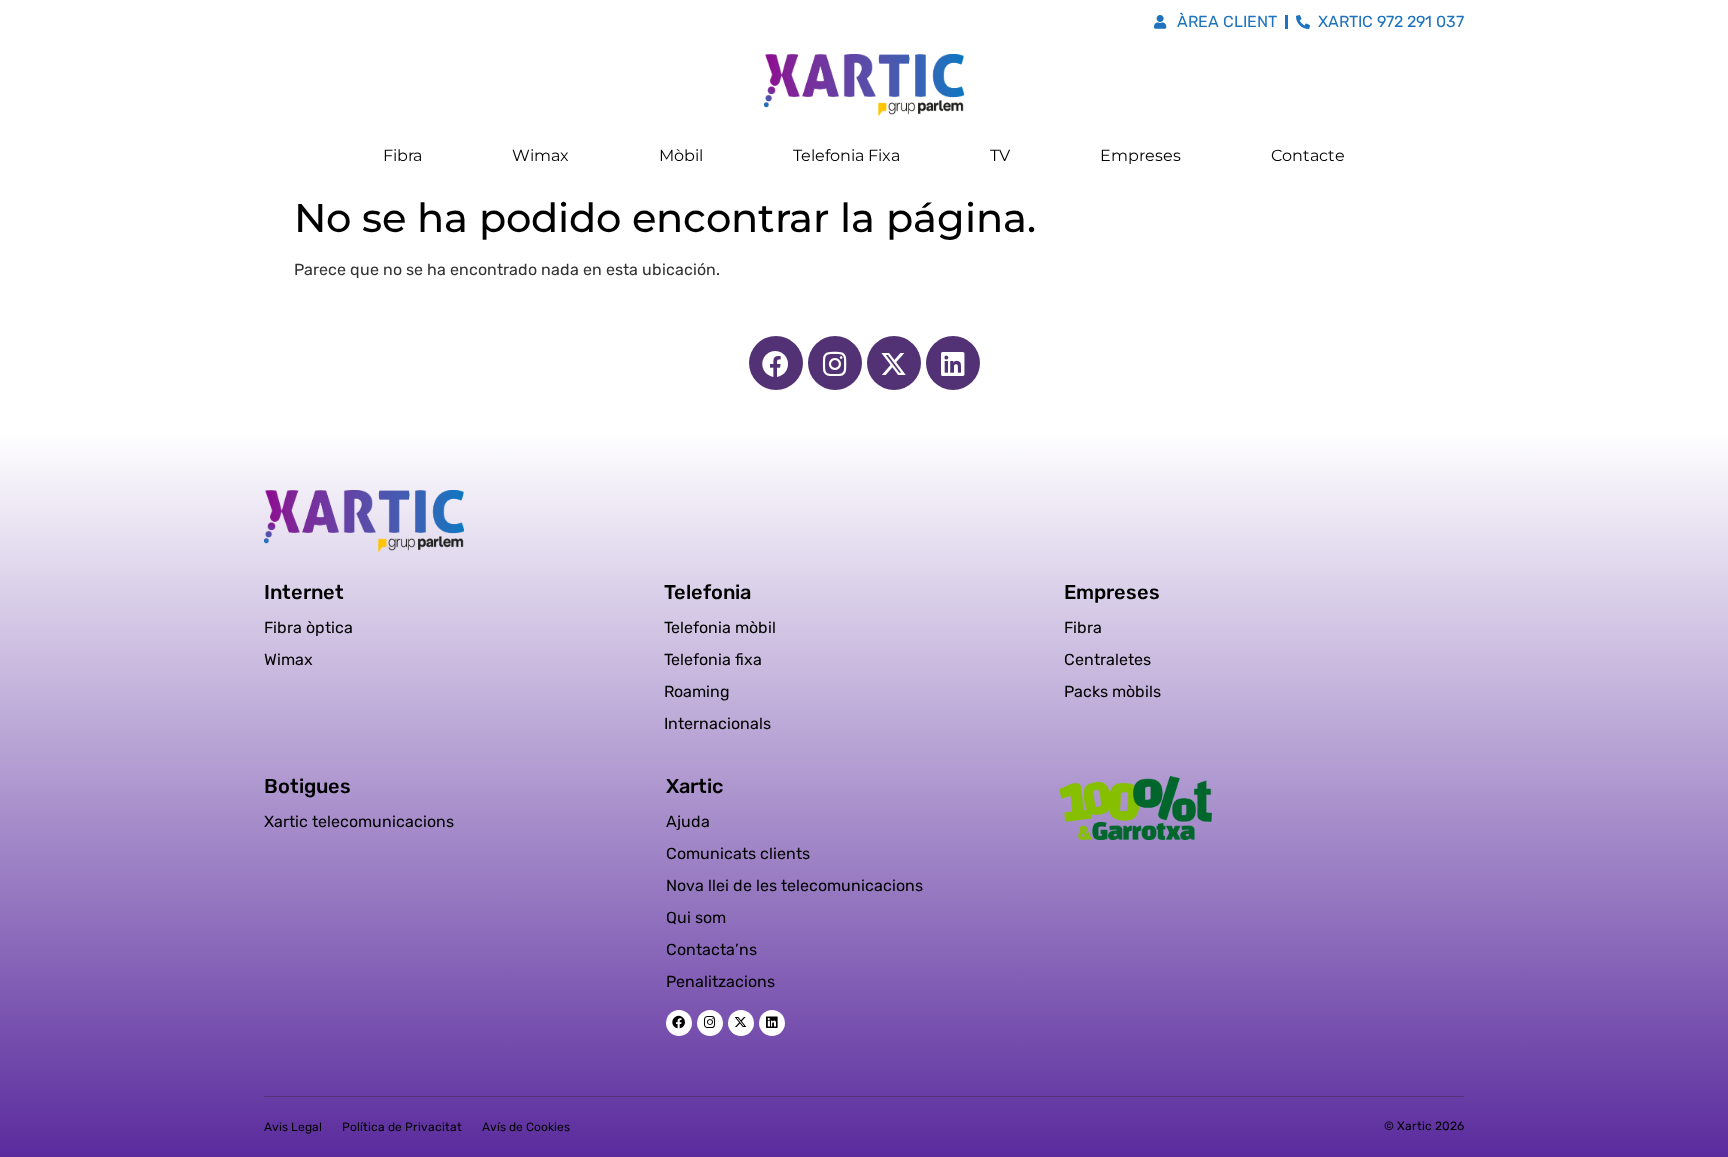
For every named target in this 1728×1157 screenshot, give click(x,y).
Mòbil (681, 155)
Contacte (1308, 155)
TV (1000, 155)
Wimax (540, 155)
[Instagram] (835, 363)
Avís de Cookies (526, 1127)
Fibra (402, 155)
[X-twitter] (894, 363)
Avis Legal (293, 1127)
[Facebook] (776, 363)
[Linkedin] (953, 363)
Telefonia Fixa (846, 155)
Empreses (1140, 155)
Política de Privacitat (402, 1127)
